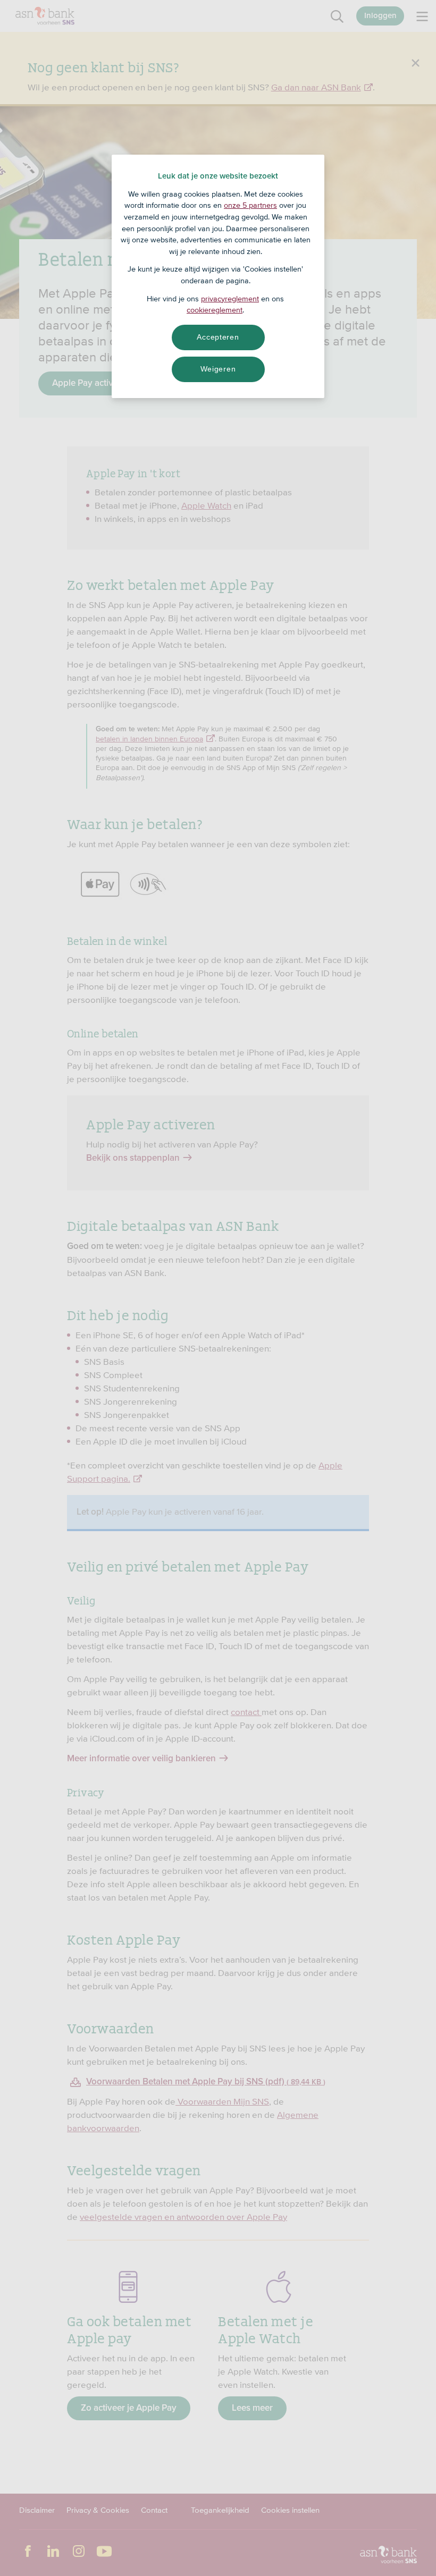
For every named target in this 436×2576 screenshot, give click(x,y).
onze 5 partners (250, 205)
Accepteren (218, 337)
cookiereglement (215, 310)
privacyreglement (230, 299)
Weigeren (218, 369)
